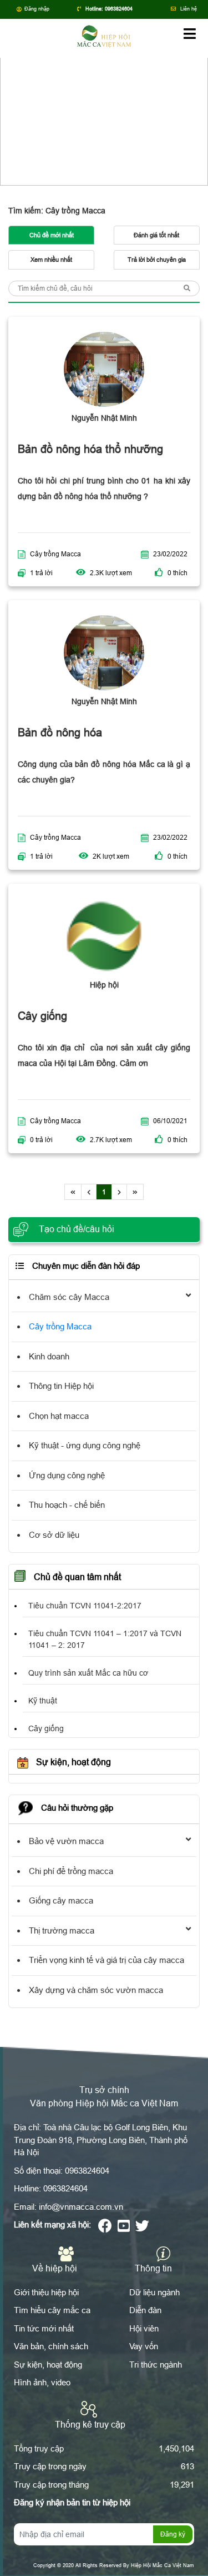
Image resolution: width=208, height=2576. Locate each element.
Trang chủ (87, 110)
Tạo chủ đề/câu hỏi (75, 1229)
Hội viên (144, 2328)
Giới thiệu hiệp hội (46, 2292)
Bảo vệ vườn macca (66, 1841)
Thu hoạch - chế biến (67, 1505)
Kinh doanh (49, 1356)
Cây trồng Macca (55, 554)
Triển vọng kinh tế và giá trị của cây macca (106, 1960)
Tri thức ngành (156, 2365)
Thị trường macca (62, 1930)
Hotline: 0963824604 (51, 2188)
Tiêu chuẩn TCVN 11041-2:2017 (85, 1606)
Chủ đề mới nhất (52, 235)
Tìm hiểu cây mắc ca (52, 2310)
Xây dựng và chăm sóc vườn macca (96, 1990)
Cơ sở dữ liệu (54, 1535)
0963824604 (119, 9)
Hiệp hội (104, 985)
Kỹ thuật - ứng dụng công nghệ (85, 1445)
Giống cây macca (61, 1900)
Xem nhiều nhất (51, 260)
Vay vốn (144, 2346)
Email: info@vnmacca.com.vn (69, 2207)
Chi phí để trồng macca (71, 1871)
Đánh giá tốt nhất (156, 235)
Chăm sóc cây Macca (69, 1297)
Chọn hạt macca (59, 1416)
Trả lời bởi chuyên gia (157, 260)
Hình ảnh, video (42, 2382)
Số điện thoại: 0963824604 (62, 2171)
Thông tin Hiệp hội (61, 1386)
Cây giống (46, 1728)
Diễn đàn (134, 110)
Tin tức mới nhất (44, 2328)
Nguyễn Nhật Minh (104, 418)
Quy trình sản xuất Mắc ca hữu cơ (88, 1673)
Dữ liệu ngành (154, 2292)
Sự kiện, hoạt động (48, 2365)
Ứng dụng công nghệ (67, 1475)
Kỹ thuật (43, 1701)
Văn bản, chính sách (51, 2346)
